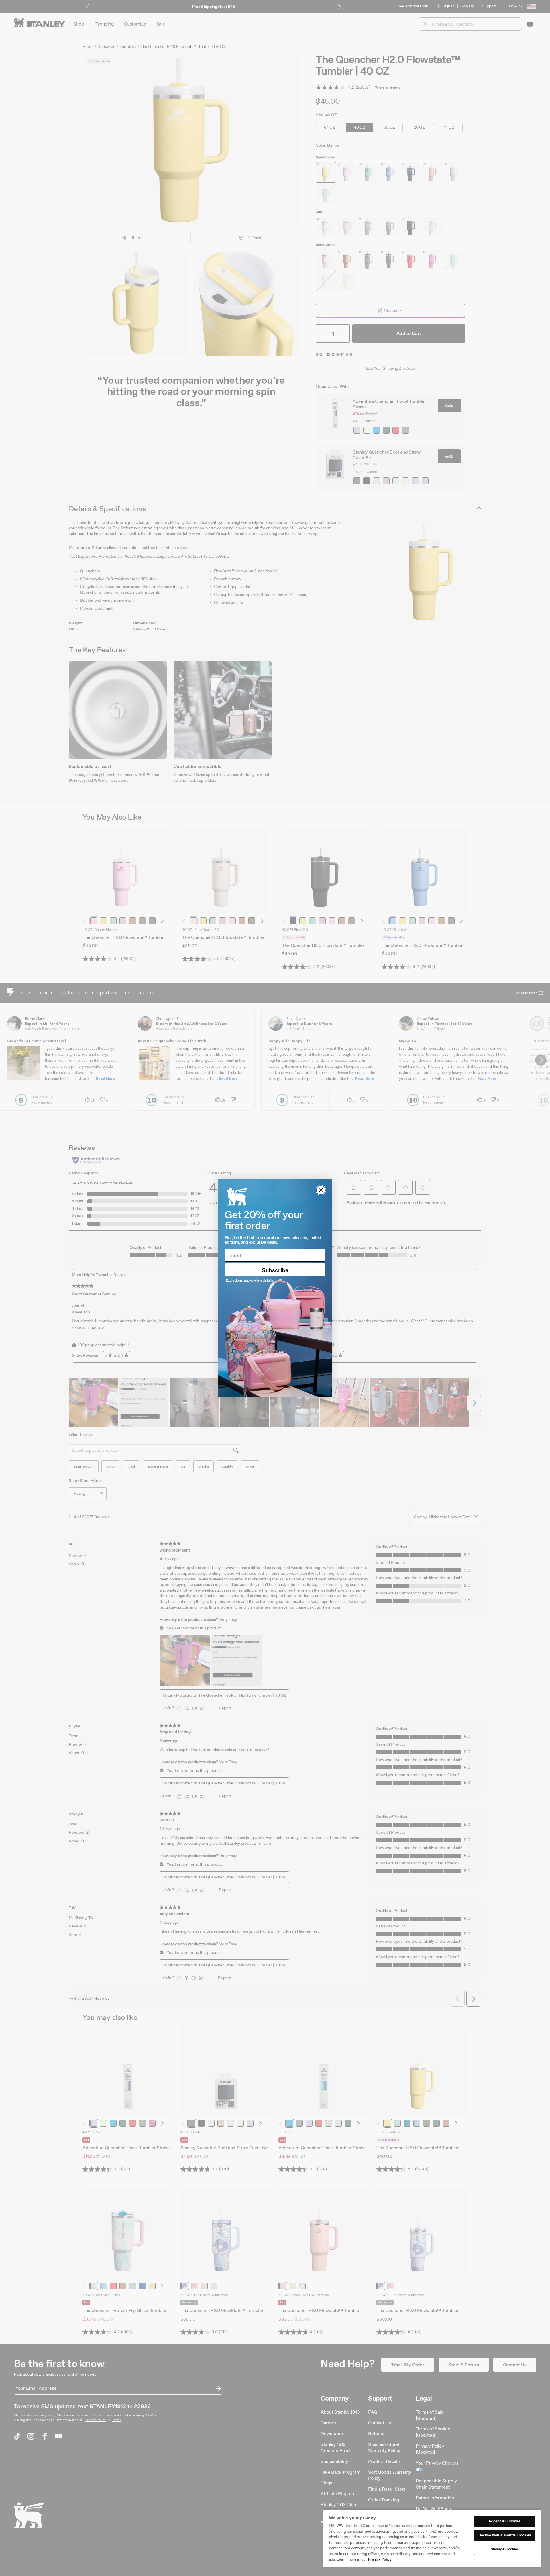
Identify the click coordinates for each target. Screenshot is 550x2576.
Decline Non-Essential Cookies (505, 2535)
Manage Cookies (505, 2549)
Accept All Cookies (504, 2521)
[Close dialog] (321, 1190)
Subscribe (275, 1270)
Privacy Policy (380, 2559)
